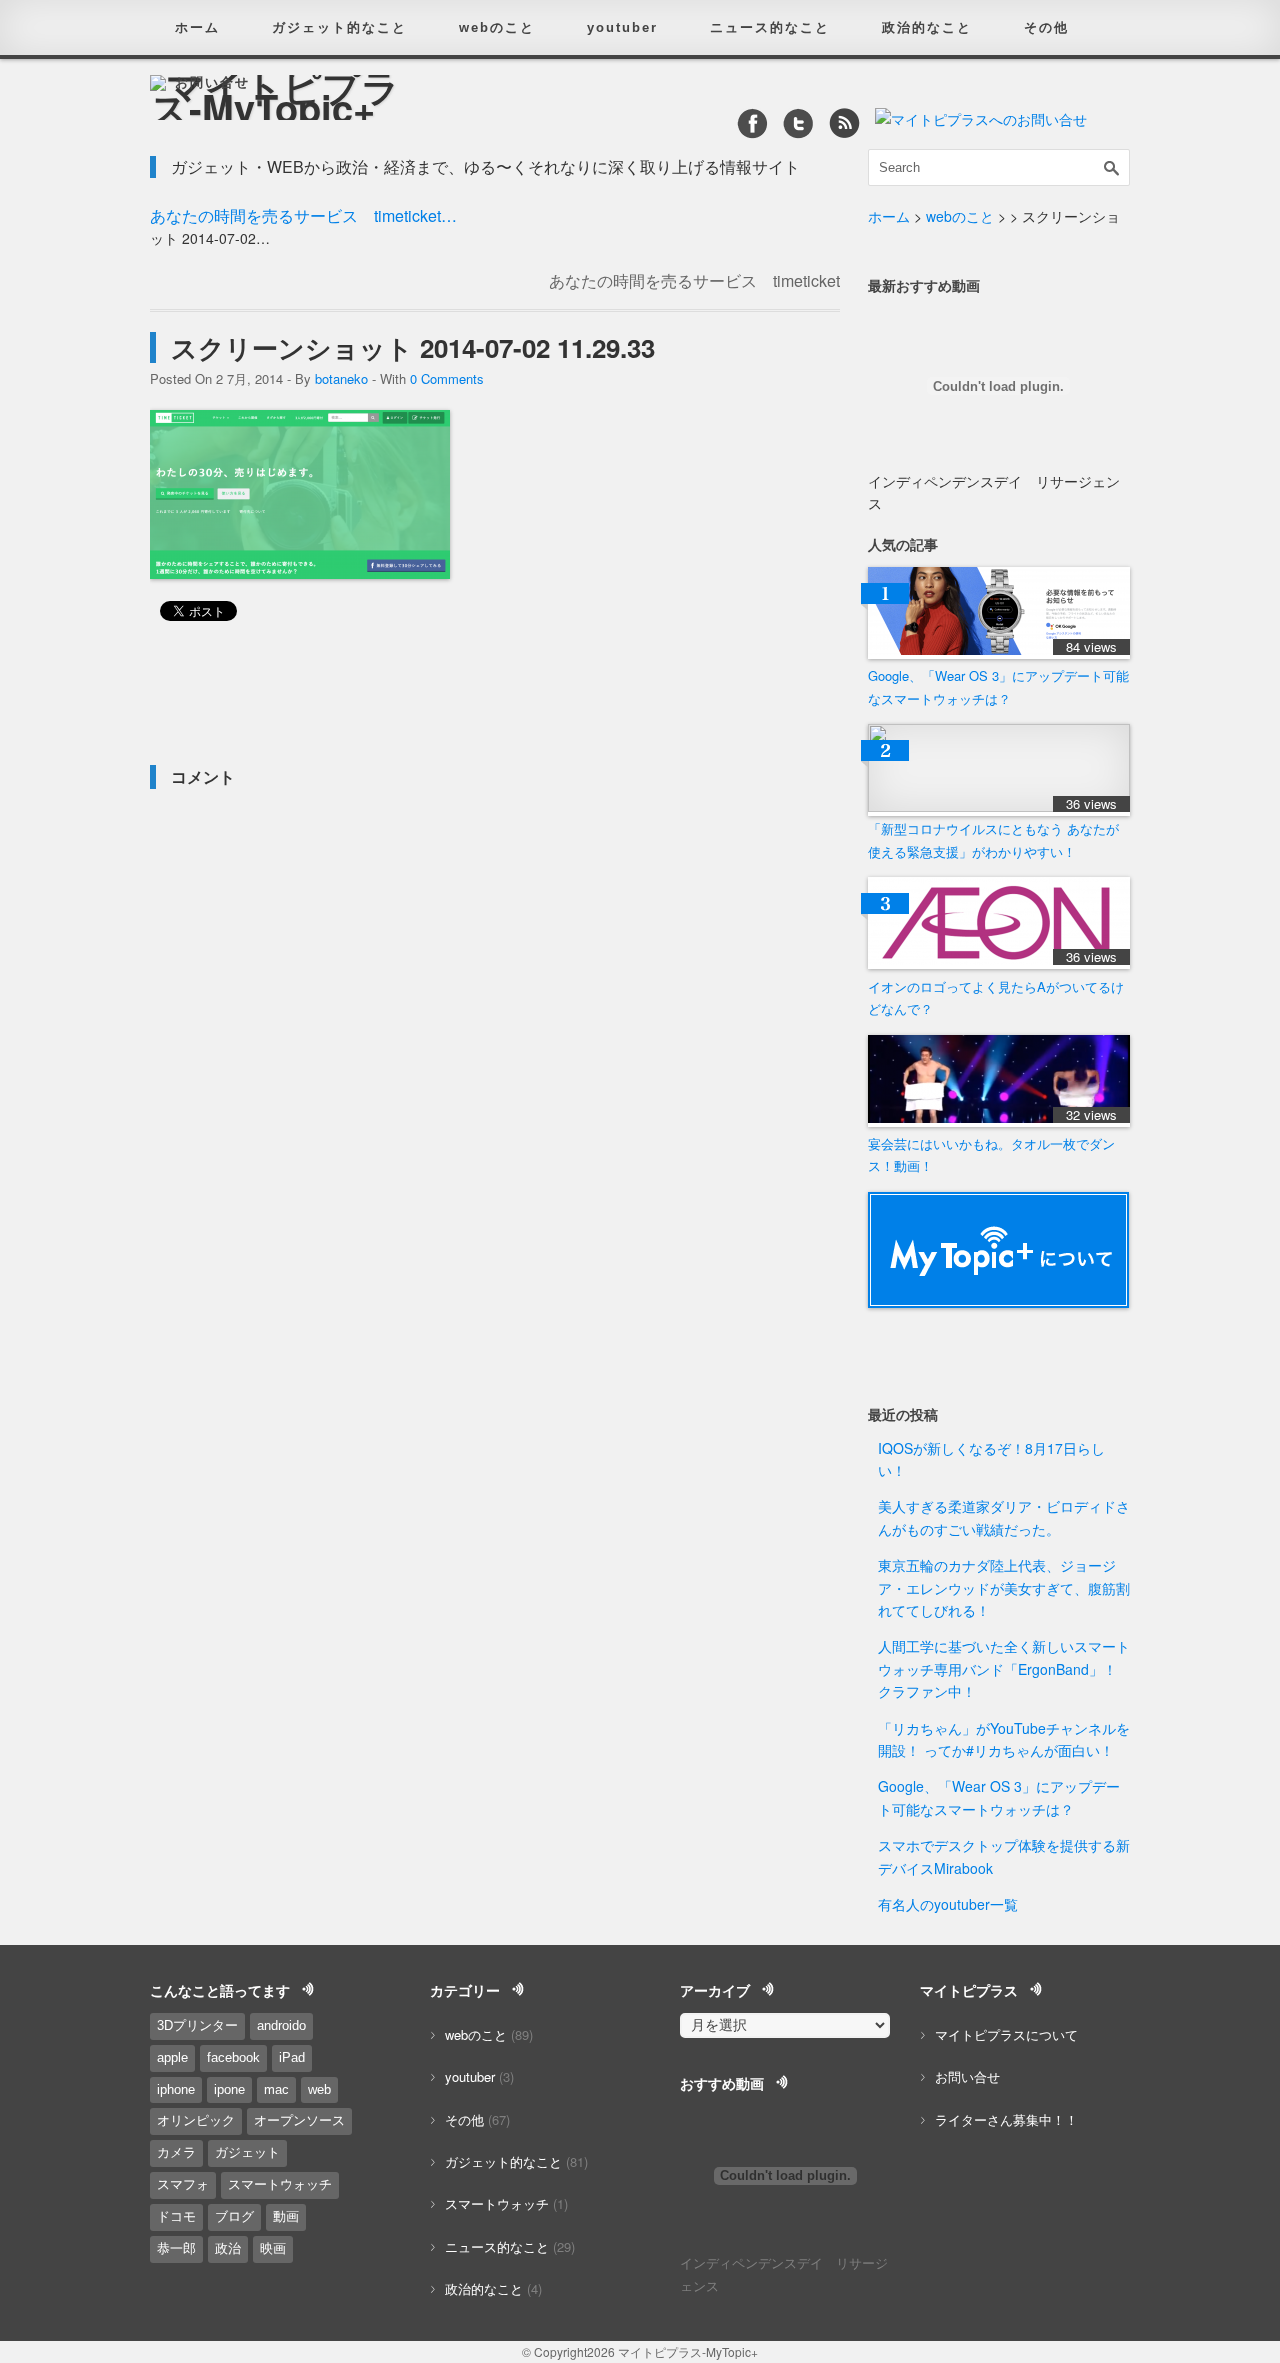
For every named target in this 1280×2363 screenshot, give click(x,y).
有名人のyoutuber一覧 (948, 1904)
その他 (1046, 27)
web (319, 2089)
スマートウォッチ (280, 2184)
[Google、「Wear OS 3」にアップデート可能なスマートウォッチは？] (999, 653)
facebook (233, 2057)
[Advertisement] (384, 700)
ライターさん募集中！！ (1006, 2119)
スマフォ (183, 2184)
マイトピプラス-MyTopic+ (688, 2351)
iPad (292, 2057)
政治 (228, 2248)
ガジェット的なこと (339, 27)
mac (276, 2089)
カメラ (176, 2152)
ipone (229, 2089)
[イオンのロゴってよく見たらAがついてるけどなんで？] (999, 963)
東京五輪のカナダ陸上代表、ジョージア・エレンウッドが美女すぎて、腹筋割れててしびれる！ (1004, 1587)
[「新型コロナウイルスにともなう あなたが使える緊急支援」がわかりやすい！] (999, 806)
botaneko (341, 378)
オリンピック (196, 2120)
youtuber (622, 27)
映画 (273, 2248)
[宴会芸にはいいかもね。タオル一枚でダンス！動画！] (999, 1121)
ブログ (234, 2216)
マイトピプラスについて (1006, 2034)
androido (281, 2025)
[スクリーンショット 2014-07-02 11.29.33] (300, 572)
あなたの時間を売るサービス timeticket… (303, 216)
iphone (176, 2089)
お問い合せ (212, 82)
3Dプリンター (197, 2025)
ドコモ (176, 2216)
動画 (286, 2216)
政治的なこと (927, 27)
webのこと (497, 27)
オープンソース (299, 2120)
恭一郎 (176, 2248)
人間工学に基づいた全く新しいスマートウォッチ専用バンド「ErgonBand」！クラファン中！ (1004, 1668)
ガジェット (247, 2152)
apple (172, 2057)
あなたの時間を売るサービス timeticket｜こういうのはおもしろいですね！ (694, 291)
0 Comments (447, 378)
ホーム (197, 27)
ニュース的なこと (770, 27)
